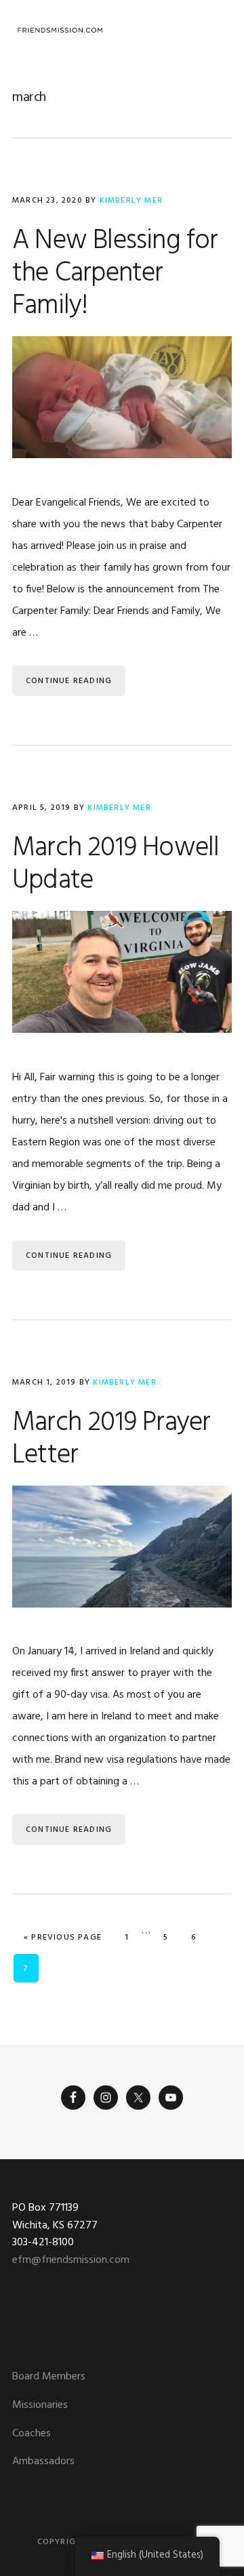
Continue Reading (69, 681)
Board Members (49, 2377)
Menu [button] (215, 30)
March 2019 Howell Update (116, 865)
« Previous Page (63, 1937)
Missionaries (40, 2405)
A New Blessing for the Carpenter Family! (115, 274)
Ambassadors (43, 2461)
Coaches (32, 2434)
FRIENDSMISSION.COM (60, 30)
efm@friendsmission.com (71, 2260)
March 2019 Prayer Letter (111, 1439)
